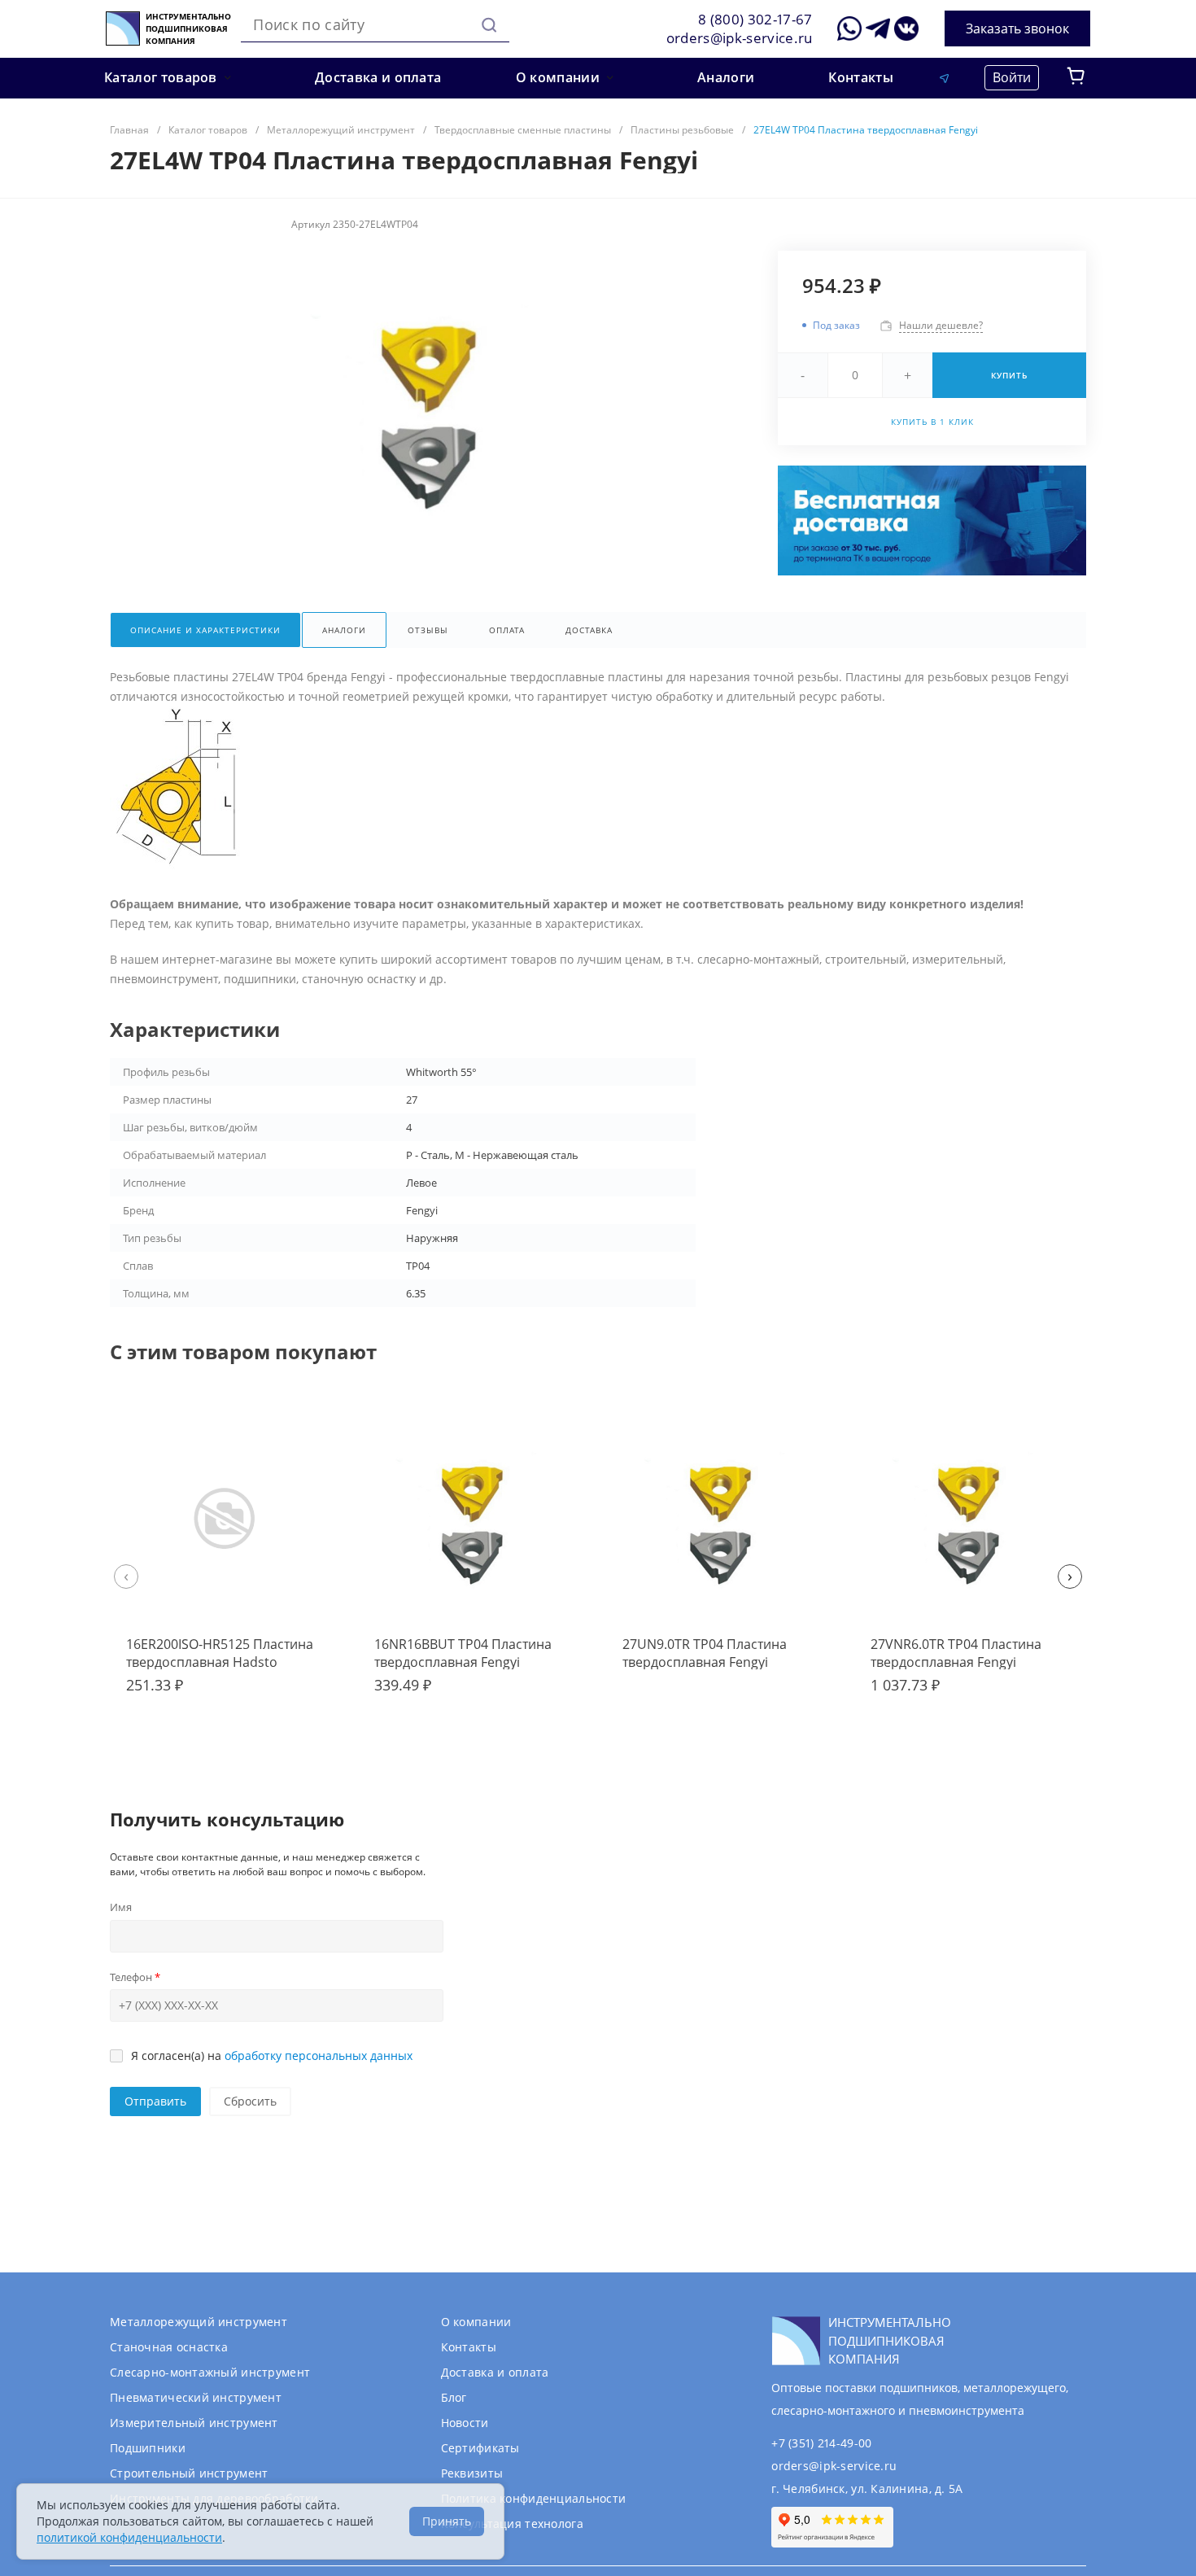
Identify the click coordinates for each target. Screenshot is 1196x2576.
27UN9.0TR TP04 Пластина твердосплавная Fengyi (705, 1653)
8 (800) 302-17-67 (755, 19)
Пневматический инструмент (196, 2397)
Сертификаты (480, 2448)
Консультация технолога (512, 2524)
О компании (476, 2322)
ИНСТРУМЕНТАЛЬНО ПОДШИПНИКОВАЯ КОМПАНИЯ (188, 29)
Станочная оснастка (169, 2347)
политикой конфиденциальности (129, 2537)
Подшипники (148, 2448)
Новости (465, 2423)
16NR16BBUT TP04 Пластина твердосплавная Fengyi (463, 1653)
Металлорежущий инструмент (199, 2322)
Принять (447, 2521)
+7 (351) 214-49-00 (821, 2443)
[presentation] (126, 1577)
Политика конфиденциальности (534, 2498)
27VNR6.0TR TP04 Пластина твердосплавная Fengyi (956, 1653)
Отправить (155, 2101)
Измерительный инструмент (194, 2423)
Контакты (469, 2347)
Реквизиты (472, 2473)
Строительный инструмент (189, 2473)
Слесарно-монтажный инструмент (210, 2372)
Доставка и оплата (495, 2372)
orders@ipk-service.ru (740, 38)
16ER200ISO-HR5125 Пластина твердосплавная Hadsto (220, 1653)
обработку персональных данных (319, 2056)
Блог (454, 2397)
